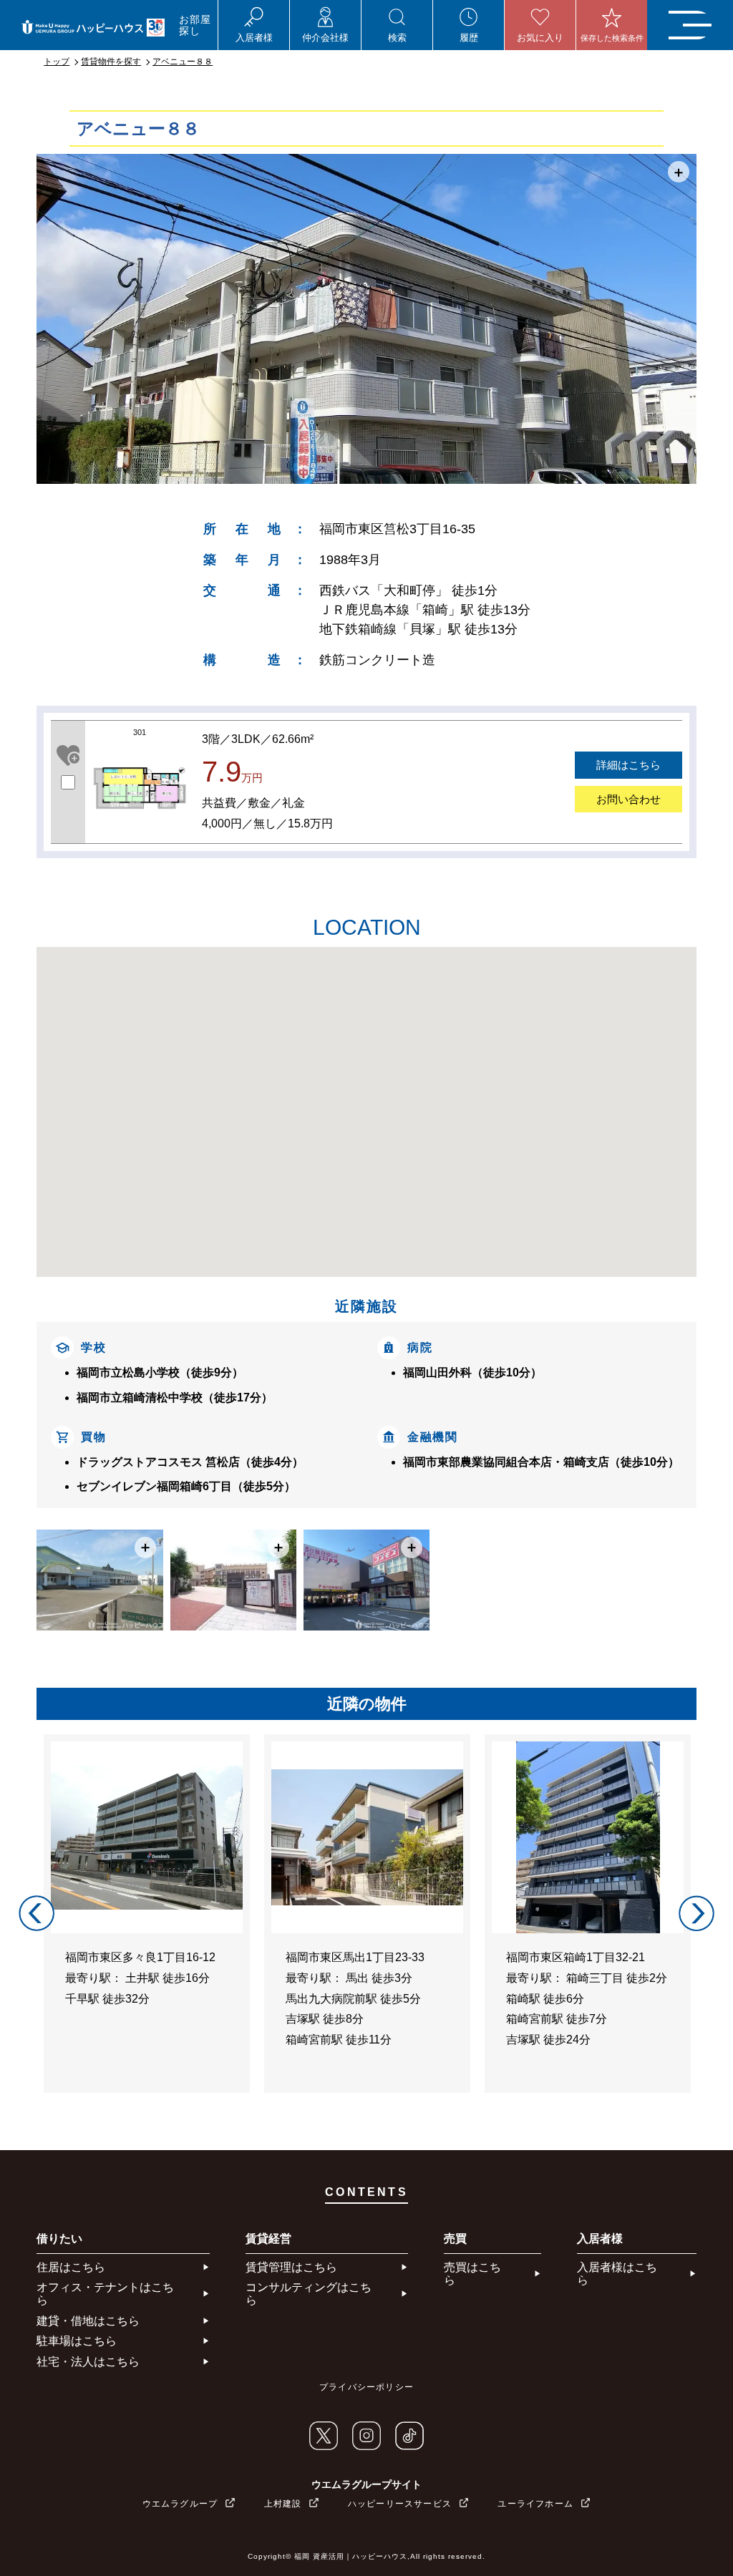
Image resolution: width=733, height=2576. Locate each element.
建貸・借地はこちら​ (88, 2321)
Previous (37, 1913)
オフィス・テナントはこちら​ (105, 2294)
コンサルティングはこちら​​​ (309, 2294)
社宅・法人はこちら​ (88, 2362)
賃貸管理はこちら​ (291, 2267)
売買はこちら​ (472, 2274)
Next (696, 1913)
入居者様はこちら (617, 2274)
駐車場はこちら (77, 2341)
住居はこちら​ (71, 2267)
